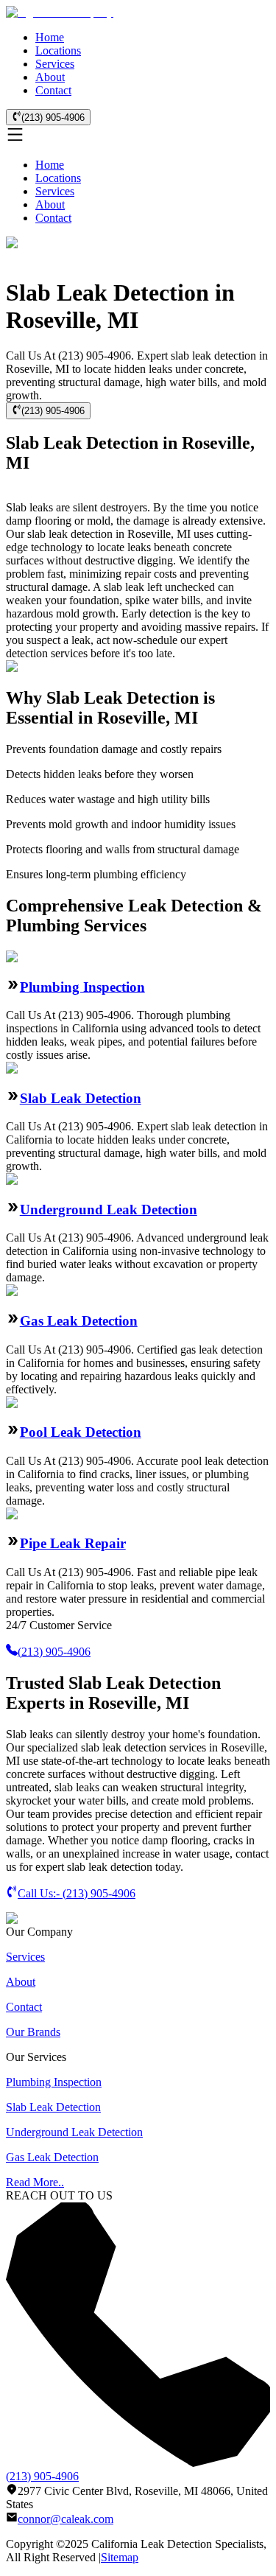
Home (50, 37)
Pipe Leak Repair (73, 1543)
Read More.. (35, 2182)
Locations (58, 50)
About (50, 77)
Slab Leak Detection (81, 1098)
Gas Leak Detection (79, 1321)
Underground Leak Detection (109, 1210)
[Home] (60, 12)
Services (55, 64)
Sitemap (120, 2557)
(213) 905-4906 (53, 118)
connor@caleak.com (66, 2519)
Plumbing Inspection (82, 986)
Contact (53, 90)
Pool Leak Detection (81, 1432)
